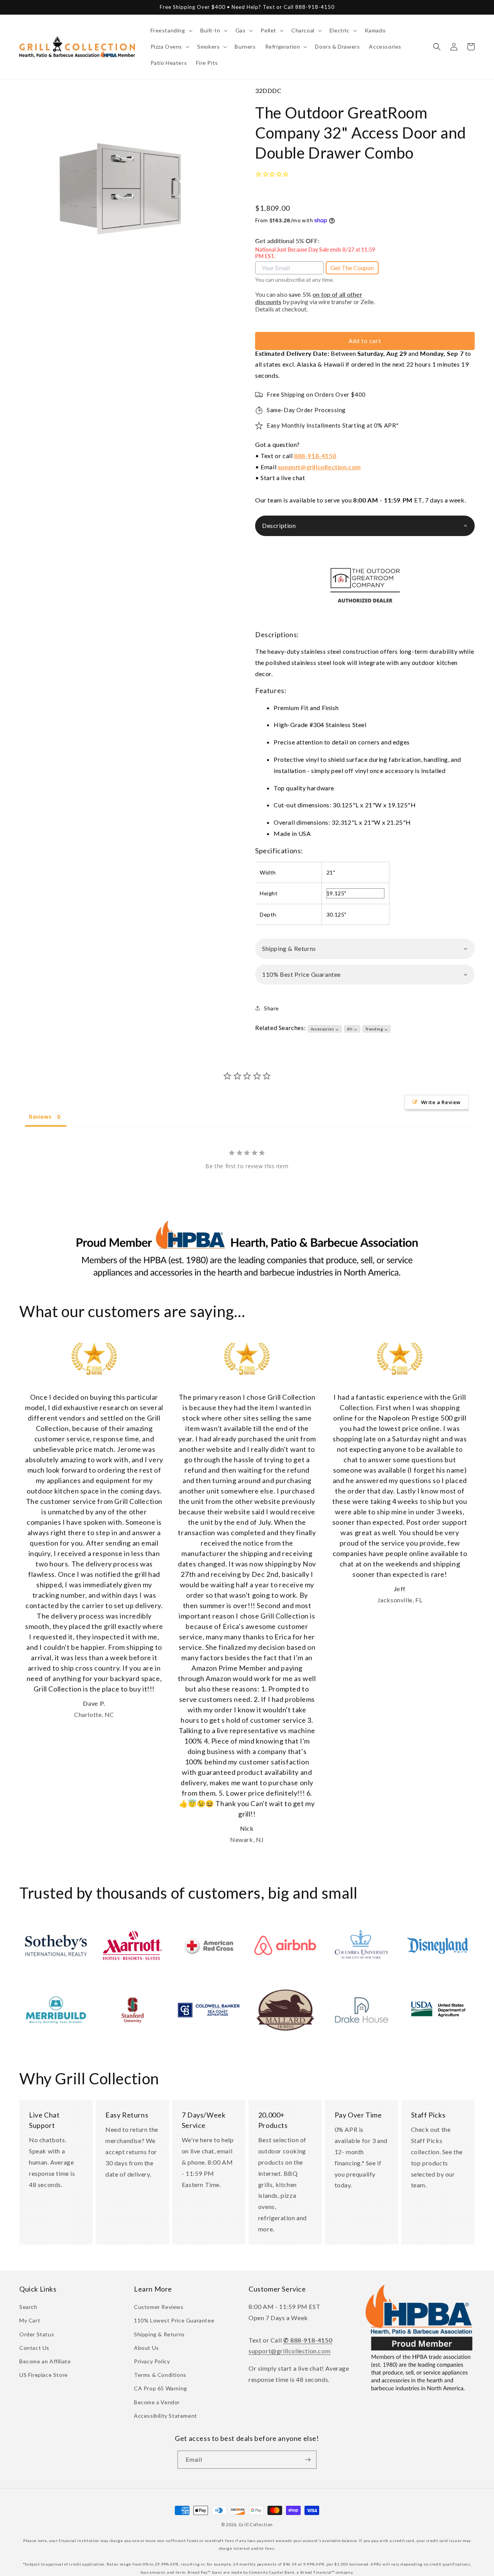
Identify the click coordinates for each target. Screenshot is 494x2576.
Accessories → (325, 1029)
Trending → (377, 1029)
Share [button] (272, 1008)
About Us (146, 2348)
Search (28, 2307)
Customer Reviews (159, 2307)
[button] (171, 30)
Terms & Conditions (160, 2375)
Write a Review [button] (441, 1102)
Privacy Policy (152, 2361)
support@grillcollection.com (319, 467)
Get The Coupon (352, 268)
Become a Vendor (157, 2402)
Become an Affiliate (45, 2361)
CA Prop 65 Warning (161, 2388)
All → (352, 1029)
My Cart (30, 2320)
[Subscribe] (308, 2460)
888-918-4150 (315, 456)
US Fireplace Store (44, 2375)
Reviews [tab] (40, 1117)
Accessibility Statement (166, 2416)
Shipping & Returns (159, 2334)
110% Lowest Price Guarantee (174, 2320)
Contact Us (34, 2348)
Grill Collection (256, 2524)
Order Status (37, 2334)
